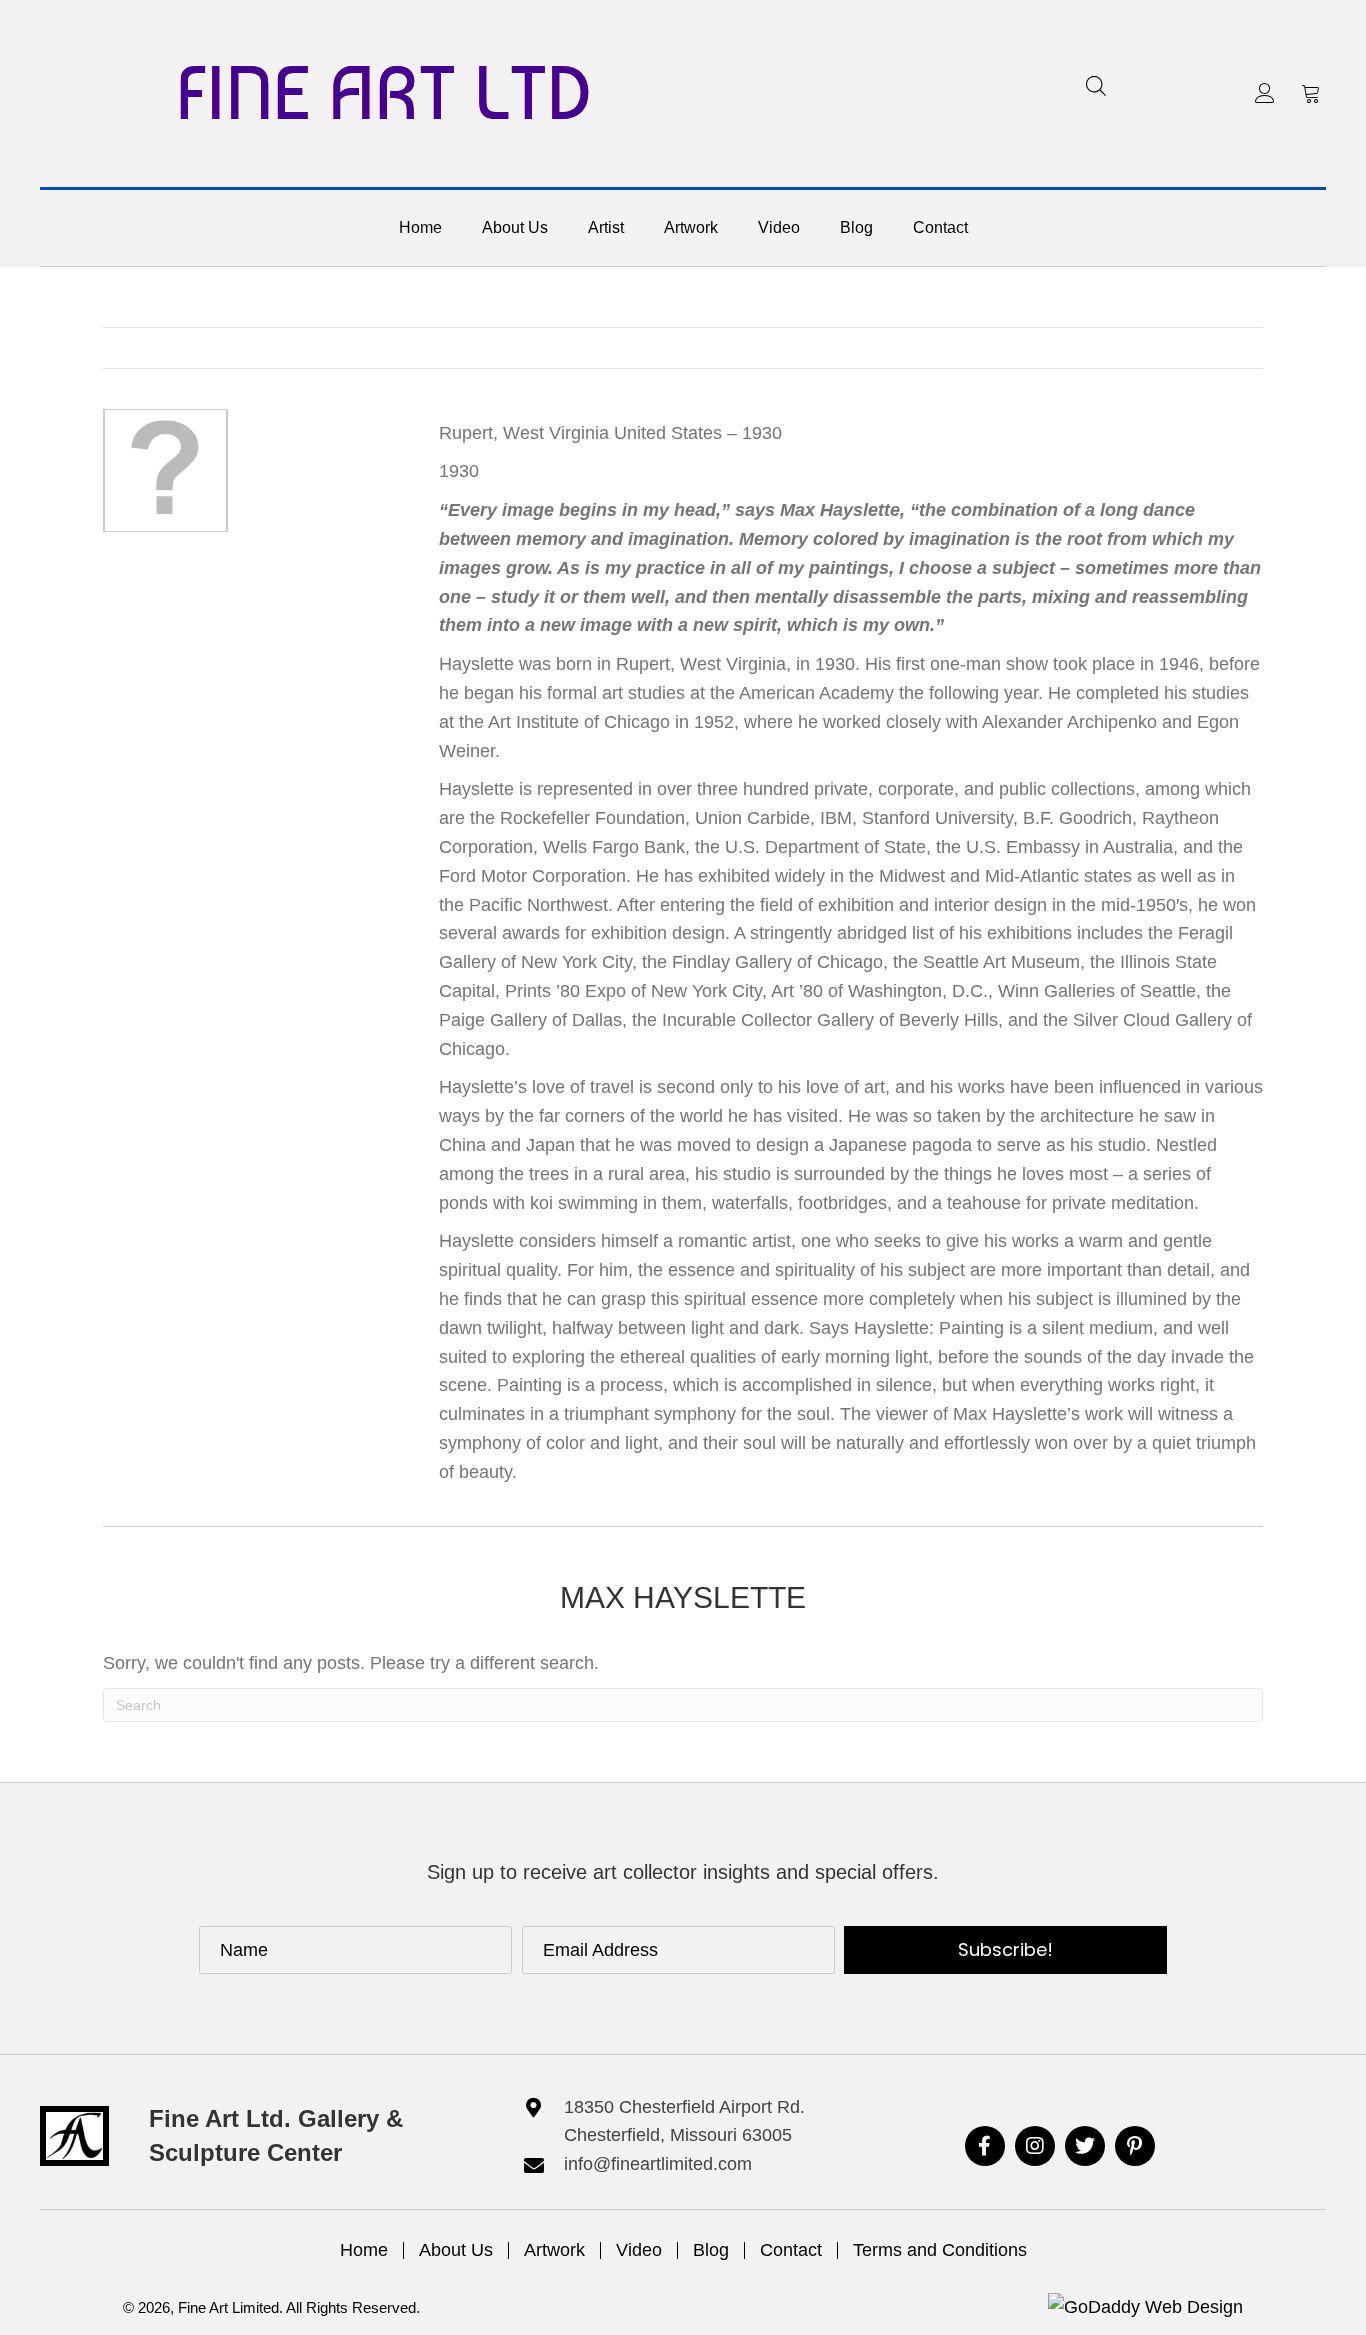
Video (639, 2250)
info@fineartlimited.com (658, 2164)
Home (364, 2250)
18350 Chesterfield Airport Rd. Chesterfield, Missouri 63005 (684, 2121)
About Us (456, 2250)
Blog (711, 2250)
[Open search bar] (1096, 85)
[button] (1265, 93)
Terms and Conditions (940, 2250)
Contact (791, 2250)
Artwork (554, 2250)
